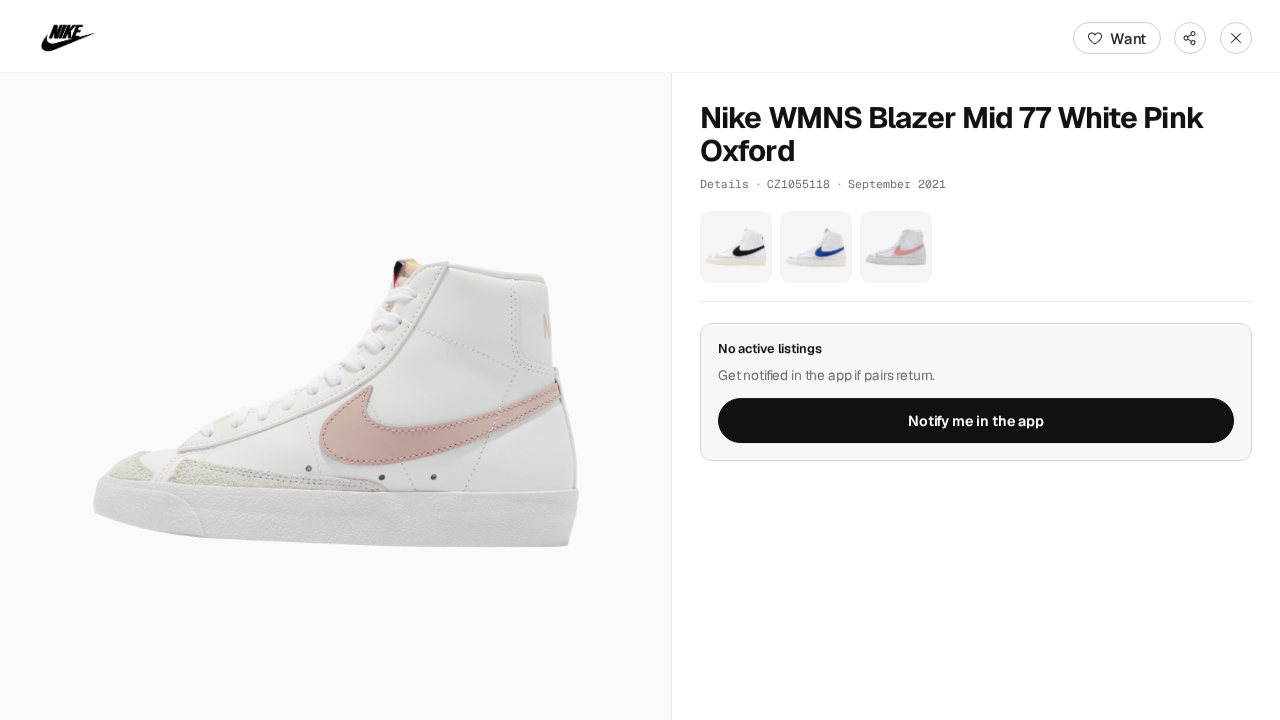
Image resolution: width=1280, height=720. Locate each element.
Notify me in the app (976, 421)
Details (724, 183)
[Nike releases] (68, 38)
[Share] (1190, 38)
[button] (335, 396)
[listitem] (736, 247)
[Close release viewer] (1236, 38)
